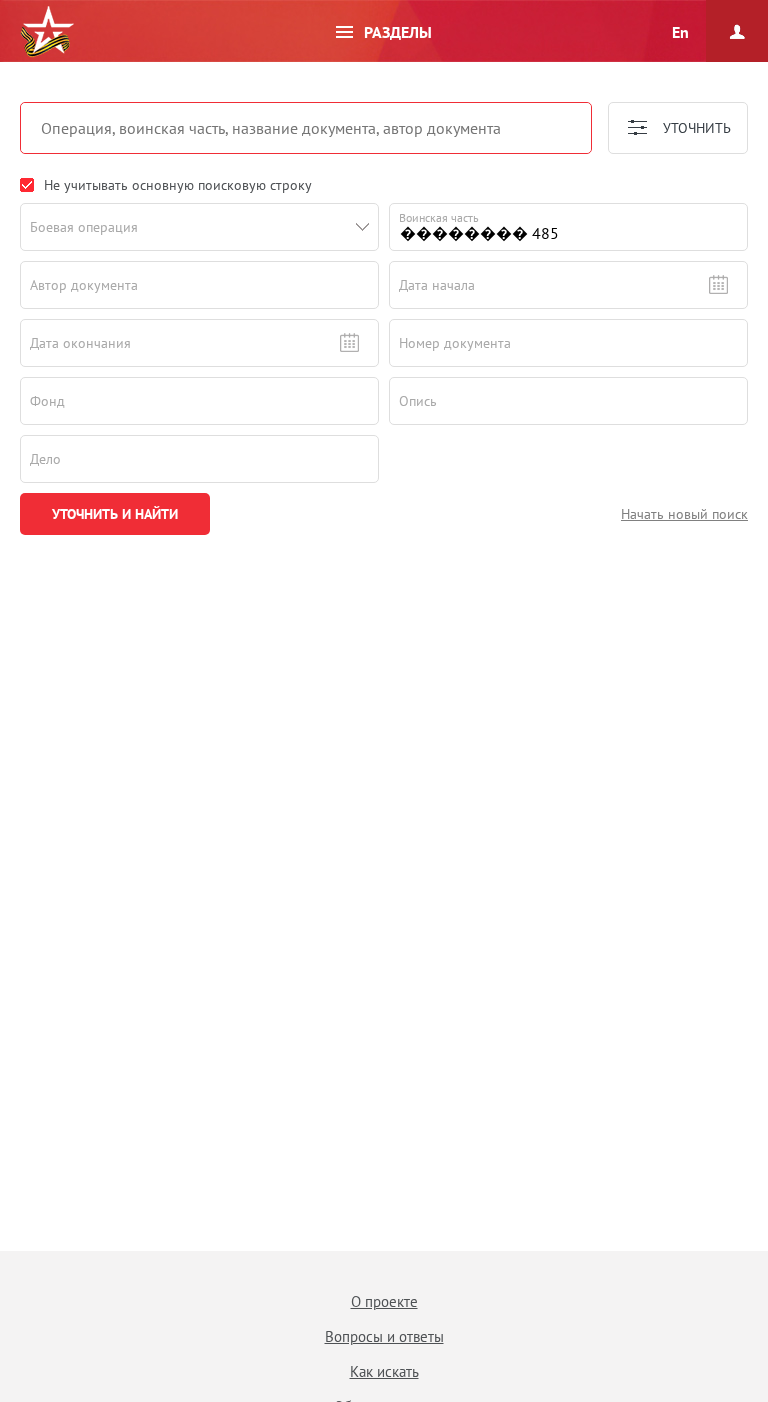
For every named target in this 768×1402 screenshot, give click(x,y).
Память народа (47, 32)
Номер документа (455, 343)
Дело (45, 459)
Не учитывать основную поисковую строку (178, 185)
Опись (418, 401)
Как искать (384, 1371)
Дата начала (437, 285)
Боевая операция (84, 227)
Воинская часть (439, 217)
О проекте (384, 1301)
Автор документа (84, 285)
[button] (363, 227)
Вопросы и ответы (384, 1336)
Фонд (47, 401)
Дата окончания (80, 343)
